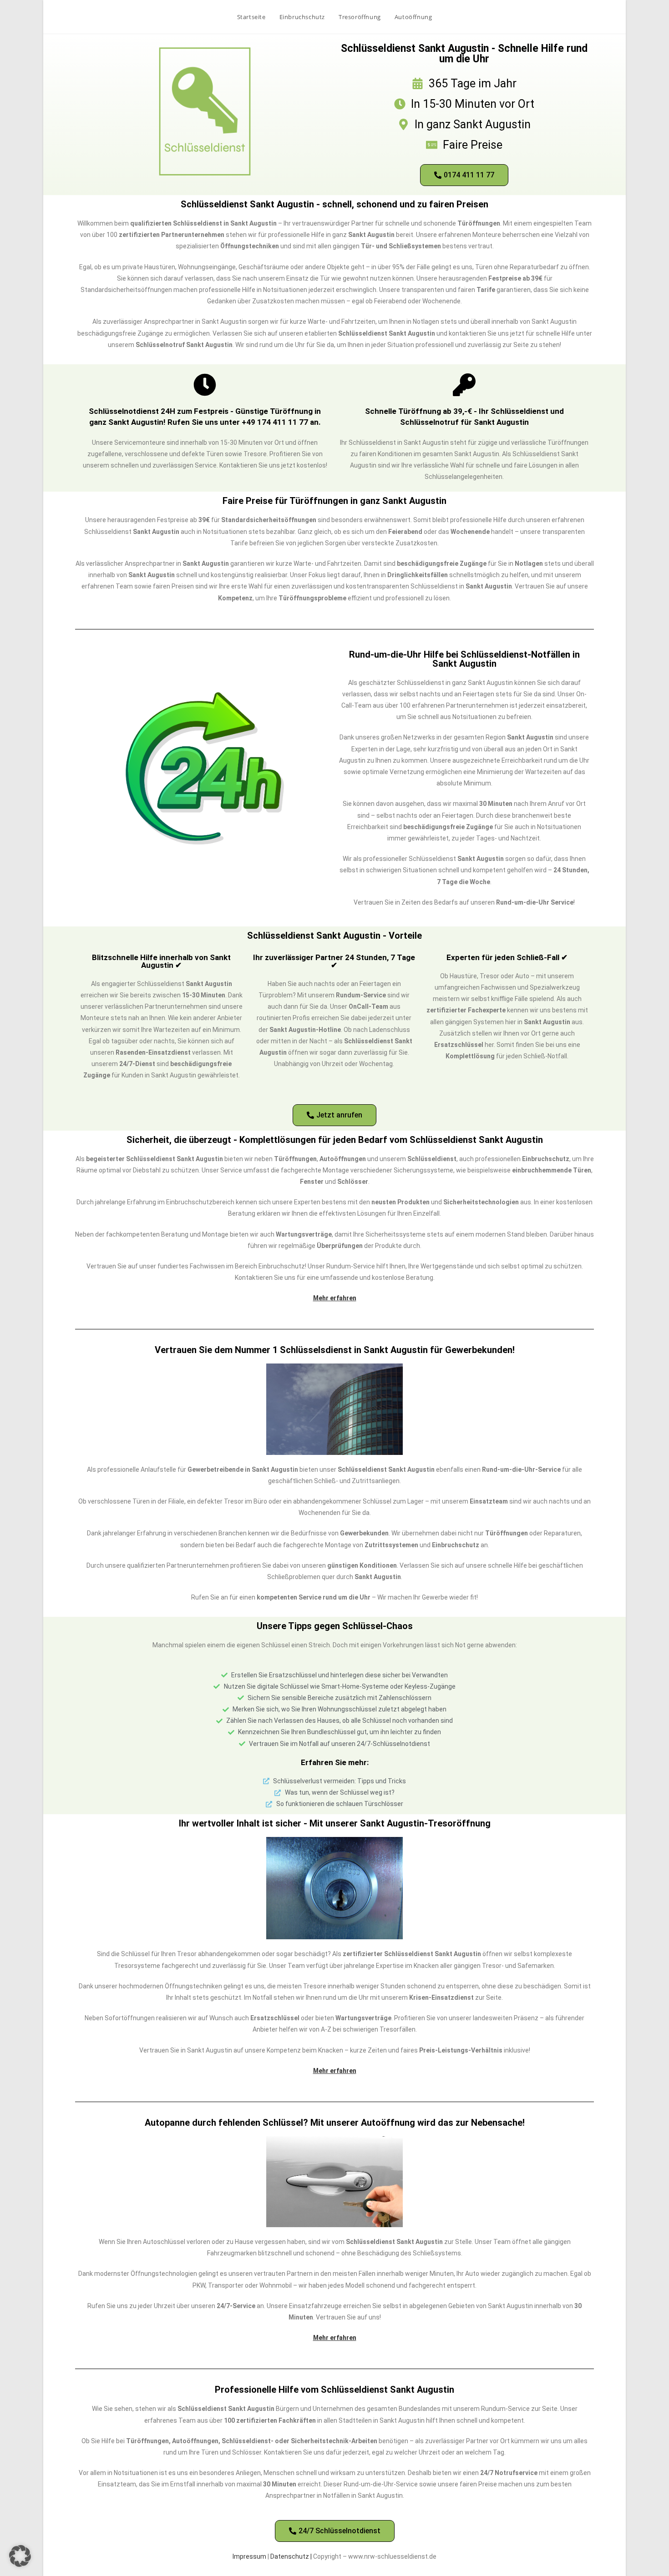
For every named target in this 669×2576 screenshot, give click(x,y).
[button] (20, 2556)
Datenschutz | (292, 2556)
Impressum (249, 2556)
